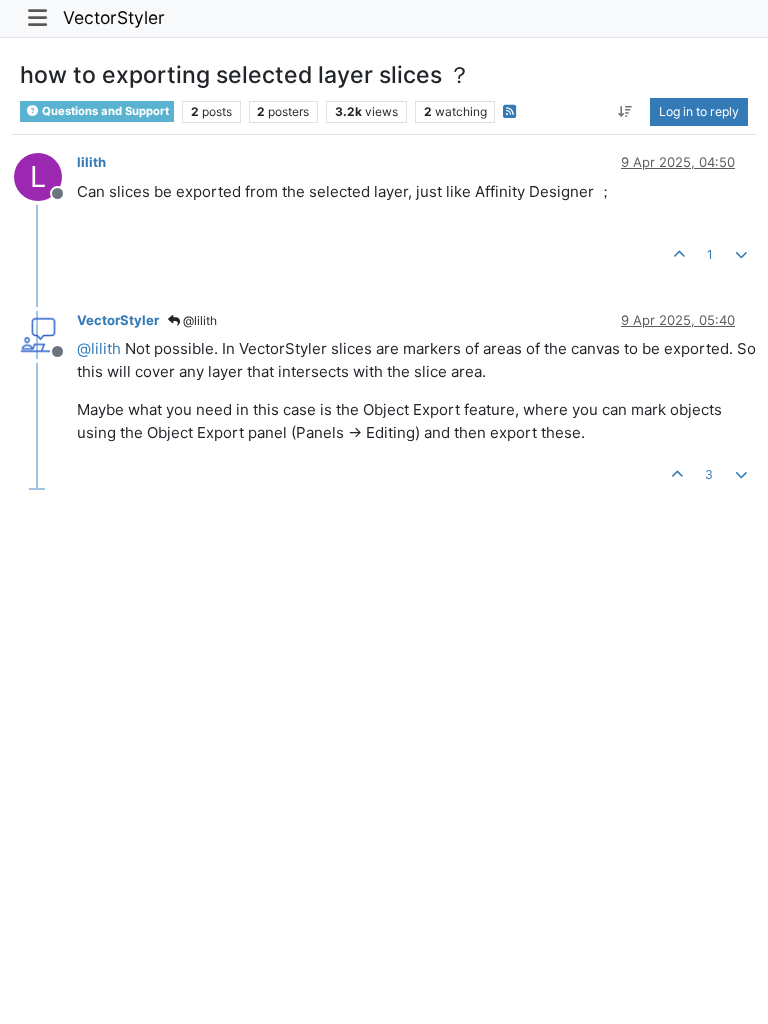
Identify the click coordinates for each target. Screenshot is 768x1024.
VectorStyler (114, 17)
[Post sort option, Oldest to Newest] (625, 112)
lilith (91, 162)
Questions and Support (104, 111)
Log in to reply (699, 111)
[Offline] (45, 333)
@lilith (198, 320)
